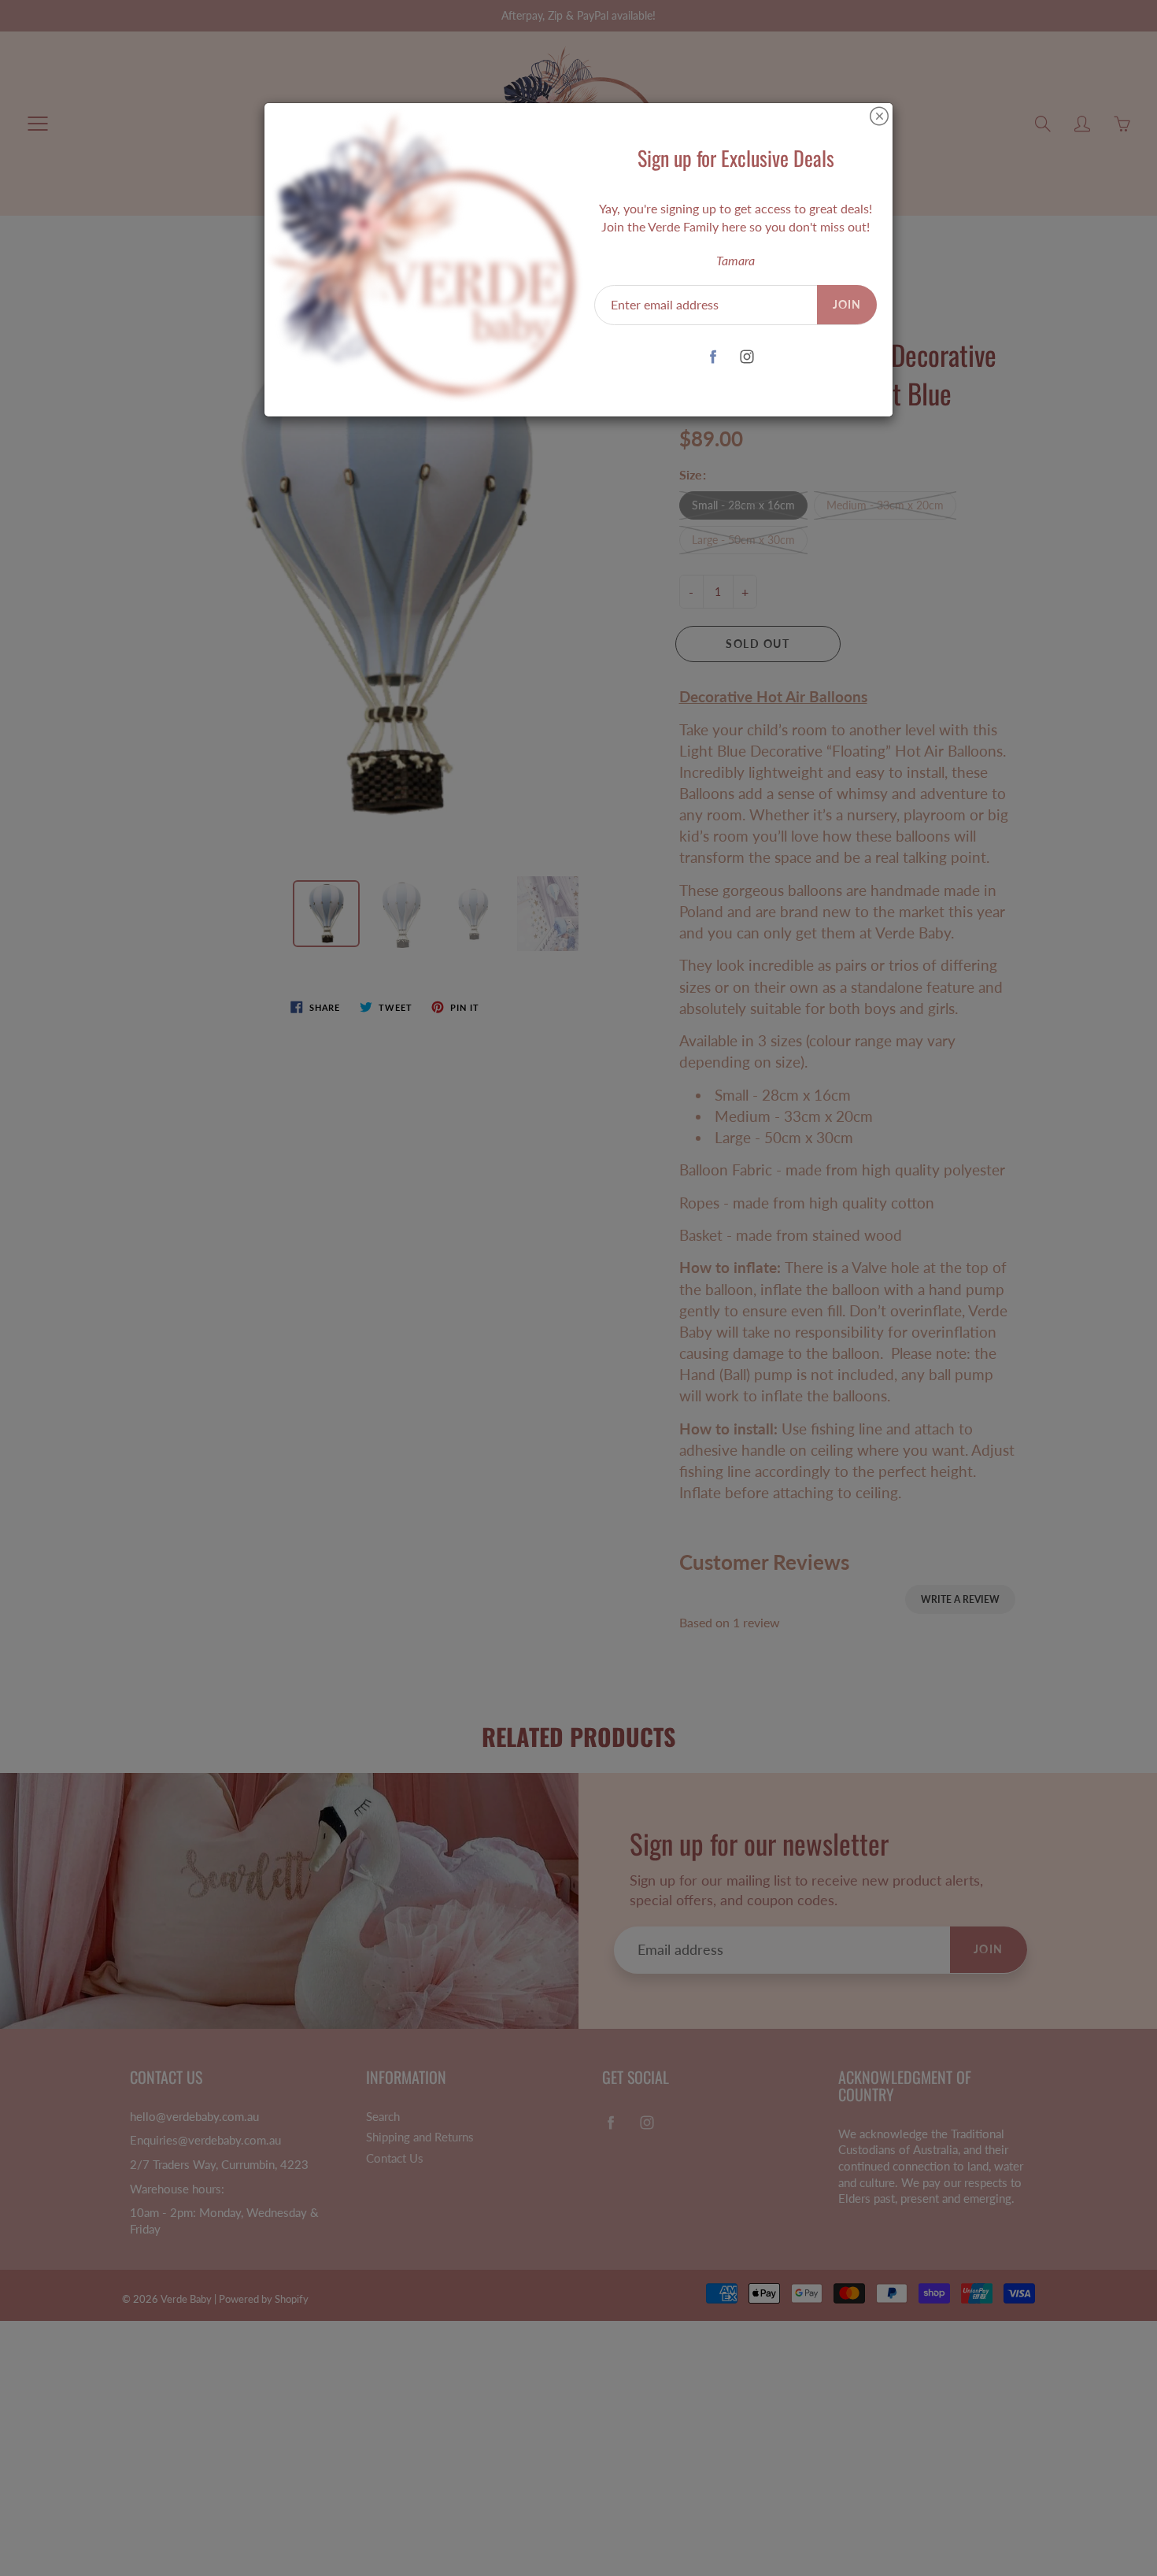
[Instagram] (747, 356)
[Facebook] (713, 356)
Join (847, 304)
